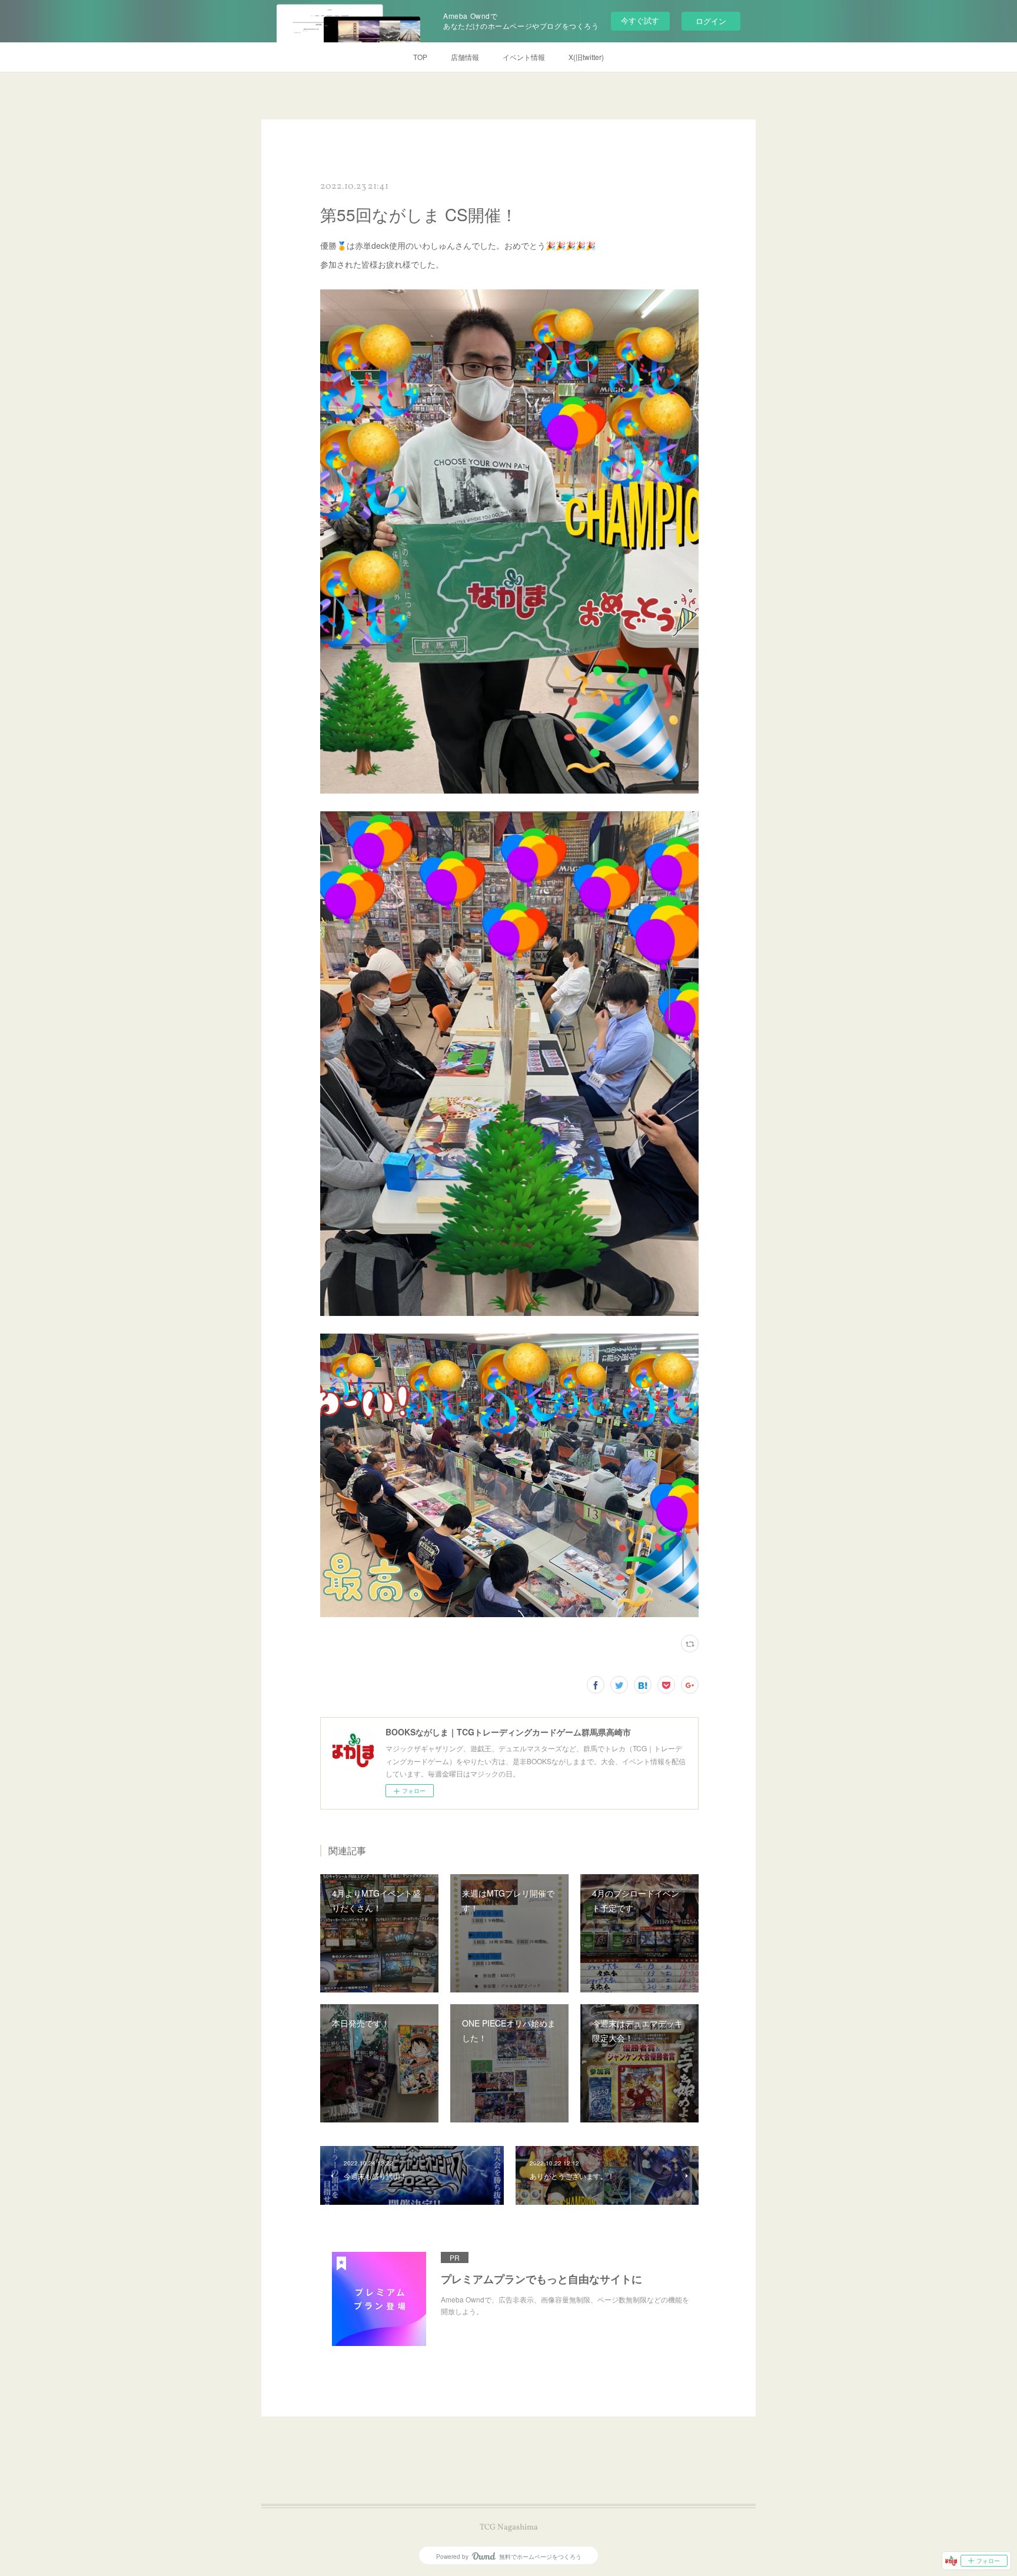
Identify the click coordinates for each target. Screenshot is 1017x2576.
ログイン (711, 21)
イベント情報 (524, 57)
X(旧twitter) (586, 57)
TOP (420, 57)
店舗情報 (465, 57)
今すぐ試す (640, 20)
